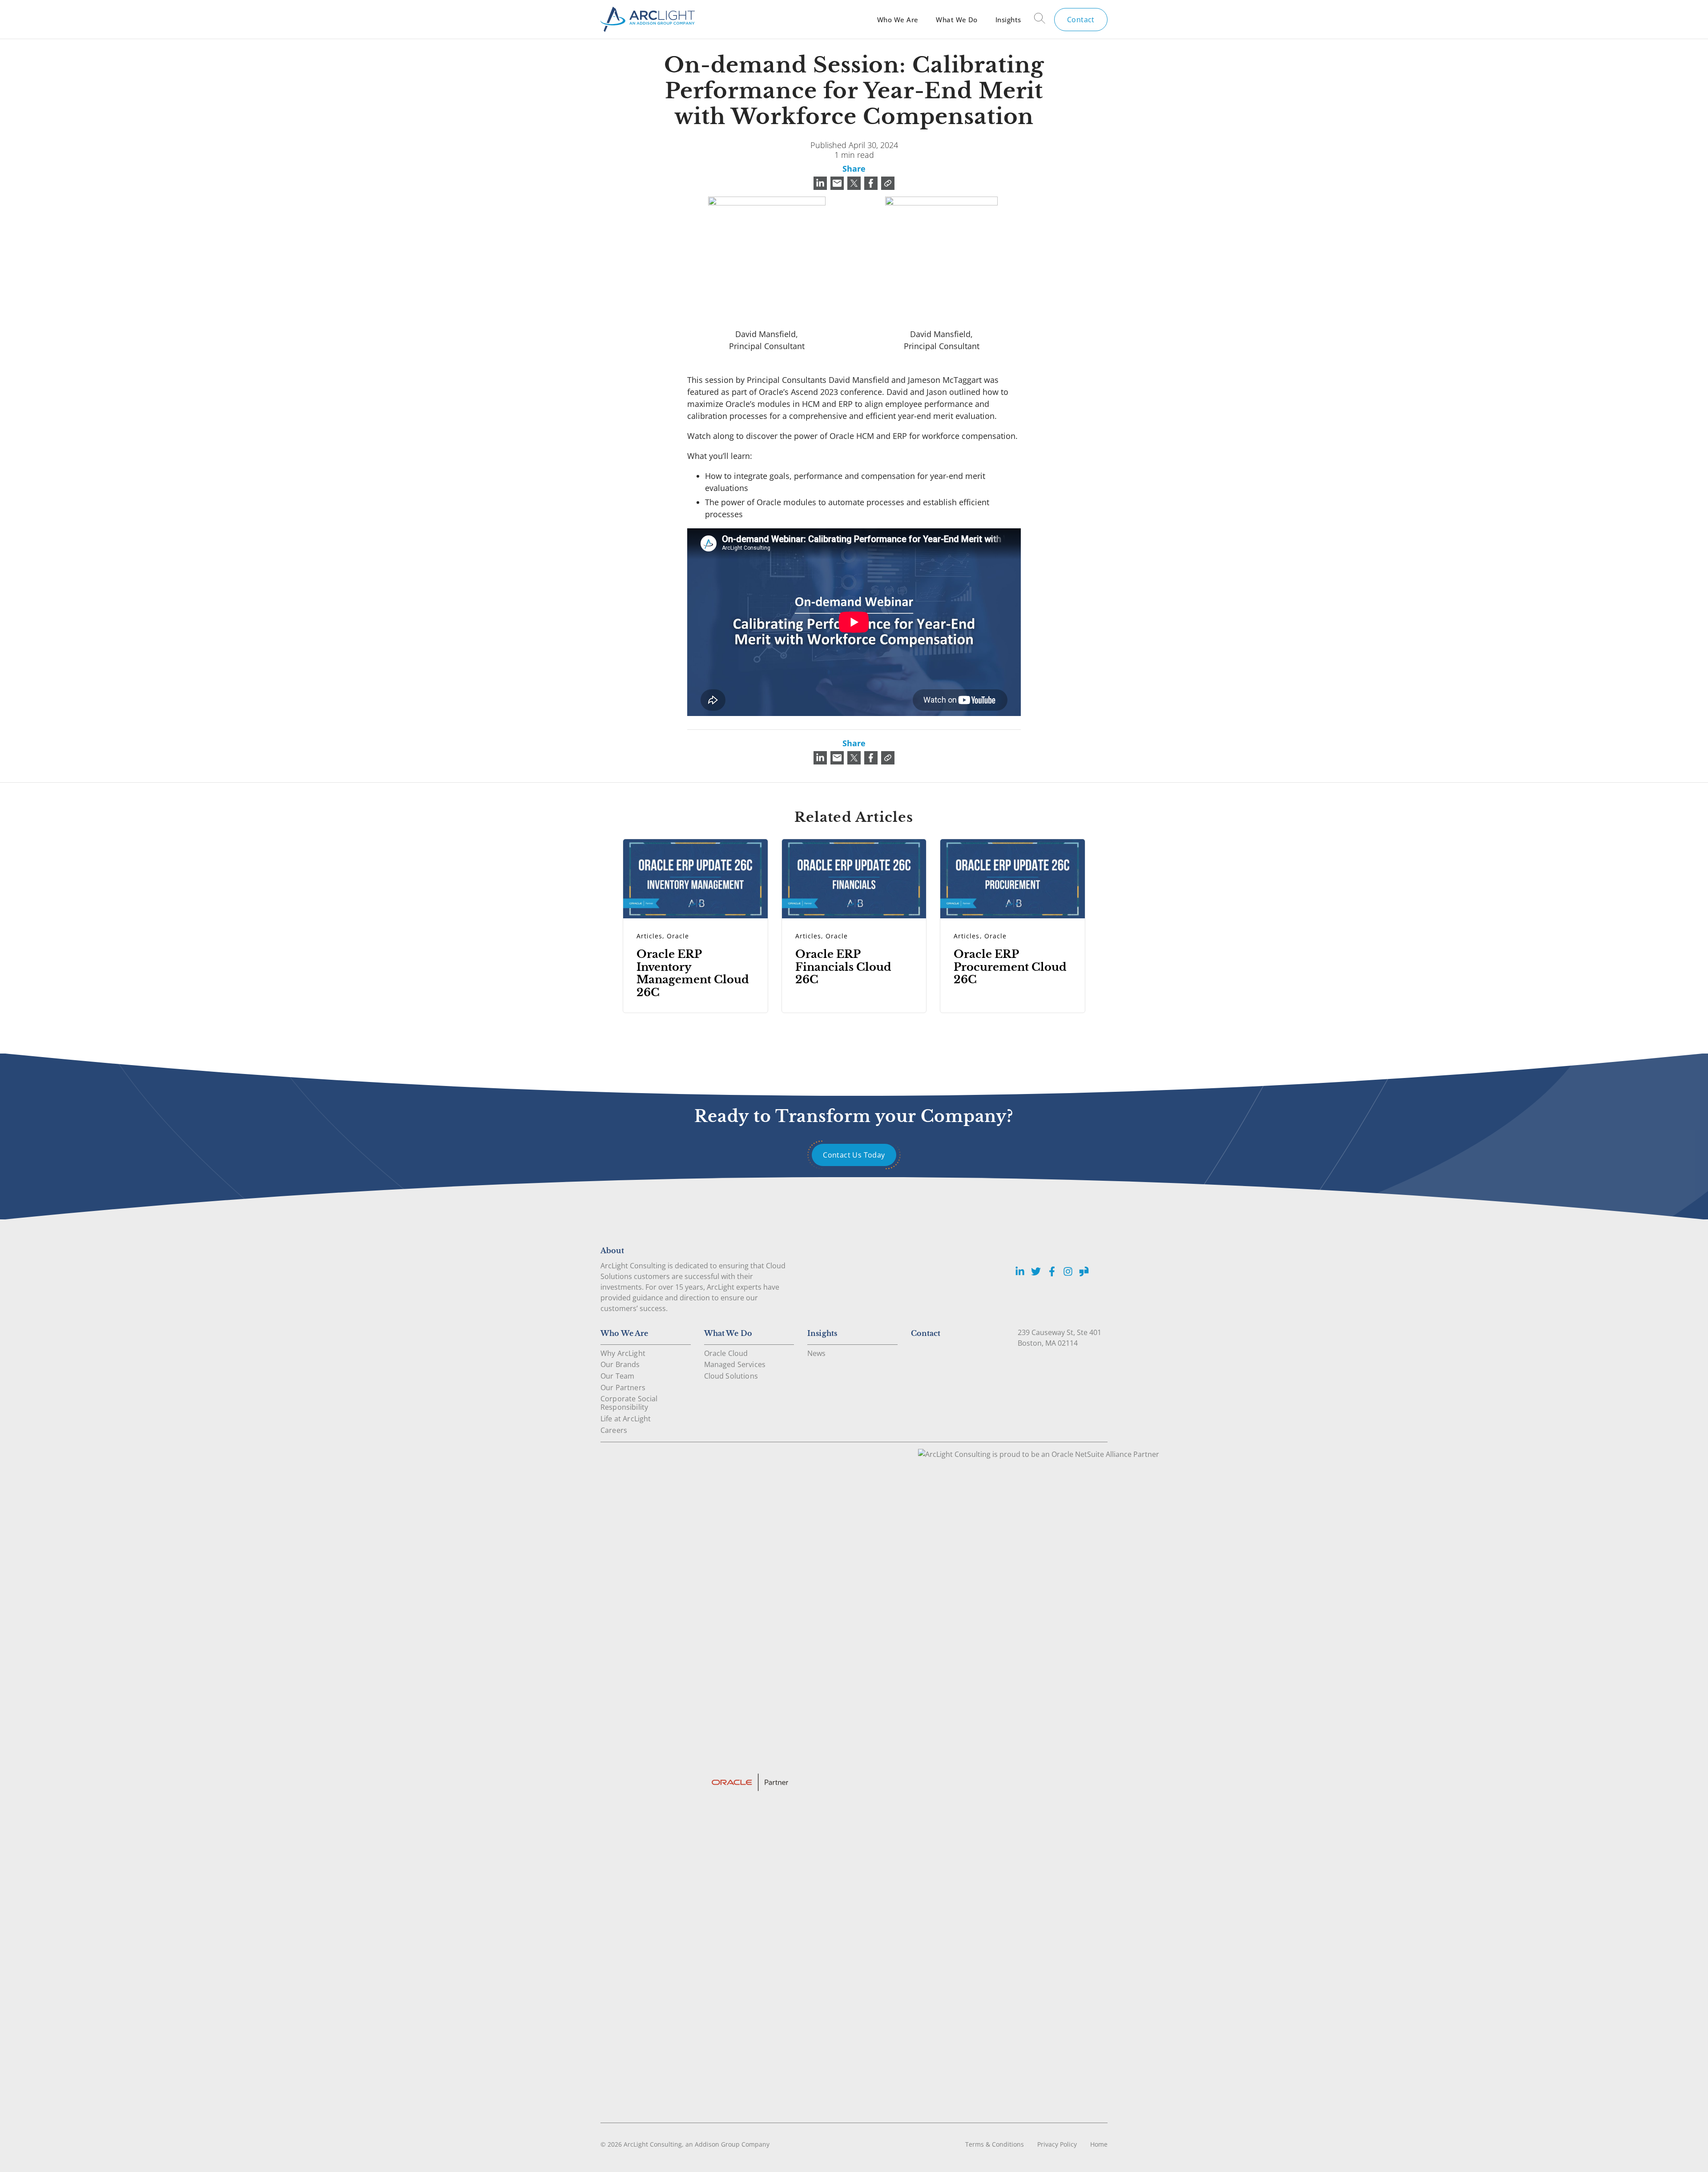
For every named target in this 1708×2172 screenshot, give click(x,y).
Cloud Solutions (731, 1376)
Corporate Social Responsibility (629, 1403)
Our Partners (623, 1388)
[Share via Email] (837, 183)
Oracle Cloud (726, 1353)
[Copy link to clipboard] (888, 183)
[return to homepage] (648, 19)
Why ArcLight (623, 1353)
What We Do (957, 20)
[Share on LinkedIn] (820, 183)
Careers (614, 1430)
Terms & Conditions (995, 2144)
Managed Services (735, 1364)
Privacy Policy (1057, 2144)
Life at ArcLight (626, 1419)
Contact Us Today (854, 1155)
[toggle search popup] (1040, 20)
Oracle (678, 936)
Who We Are (898, 20)
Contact (1081, 20)
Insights (1008, 20)
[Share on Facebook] (871, 183)
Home (1099, 2144)
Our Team (617, 1376)
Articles (649, 936)
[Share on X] (854, 183)
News (817, 1353)
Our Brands (620, 1364)
